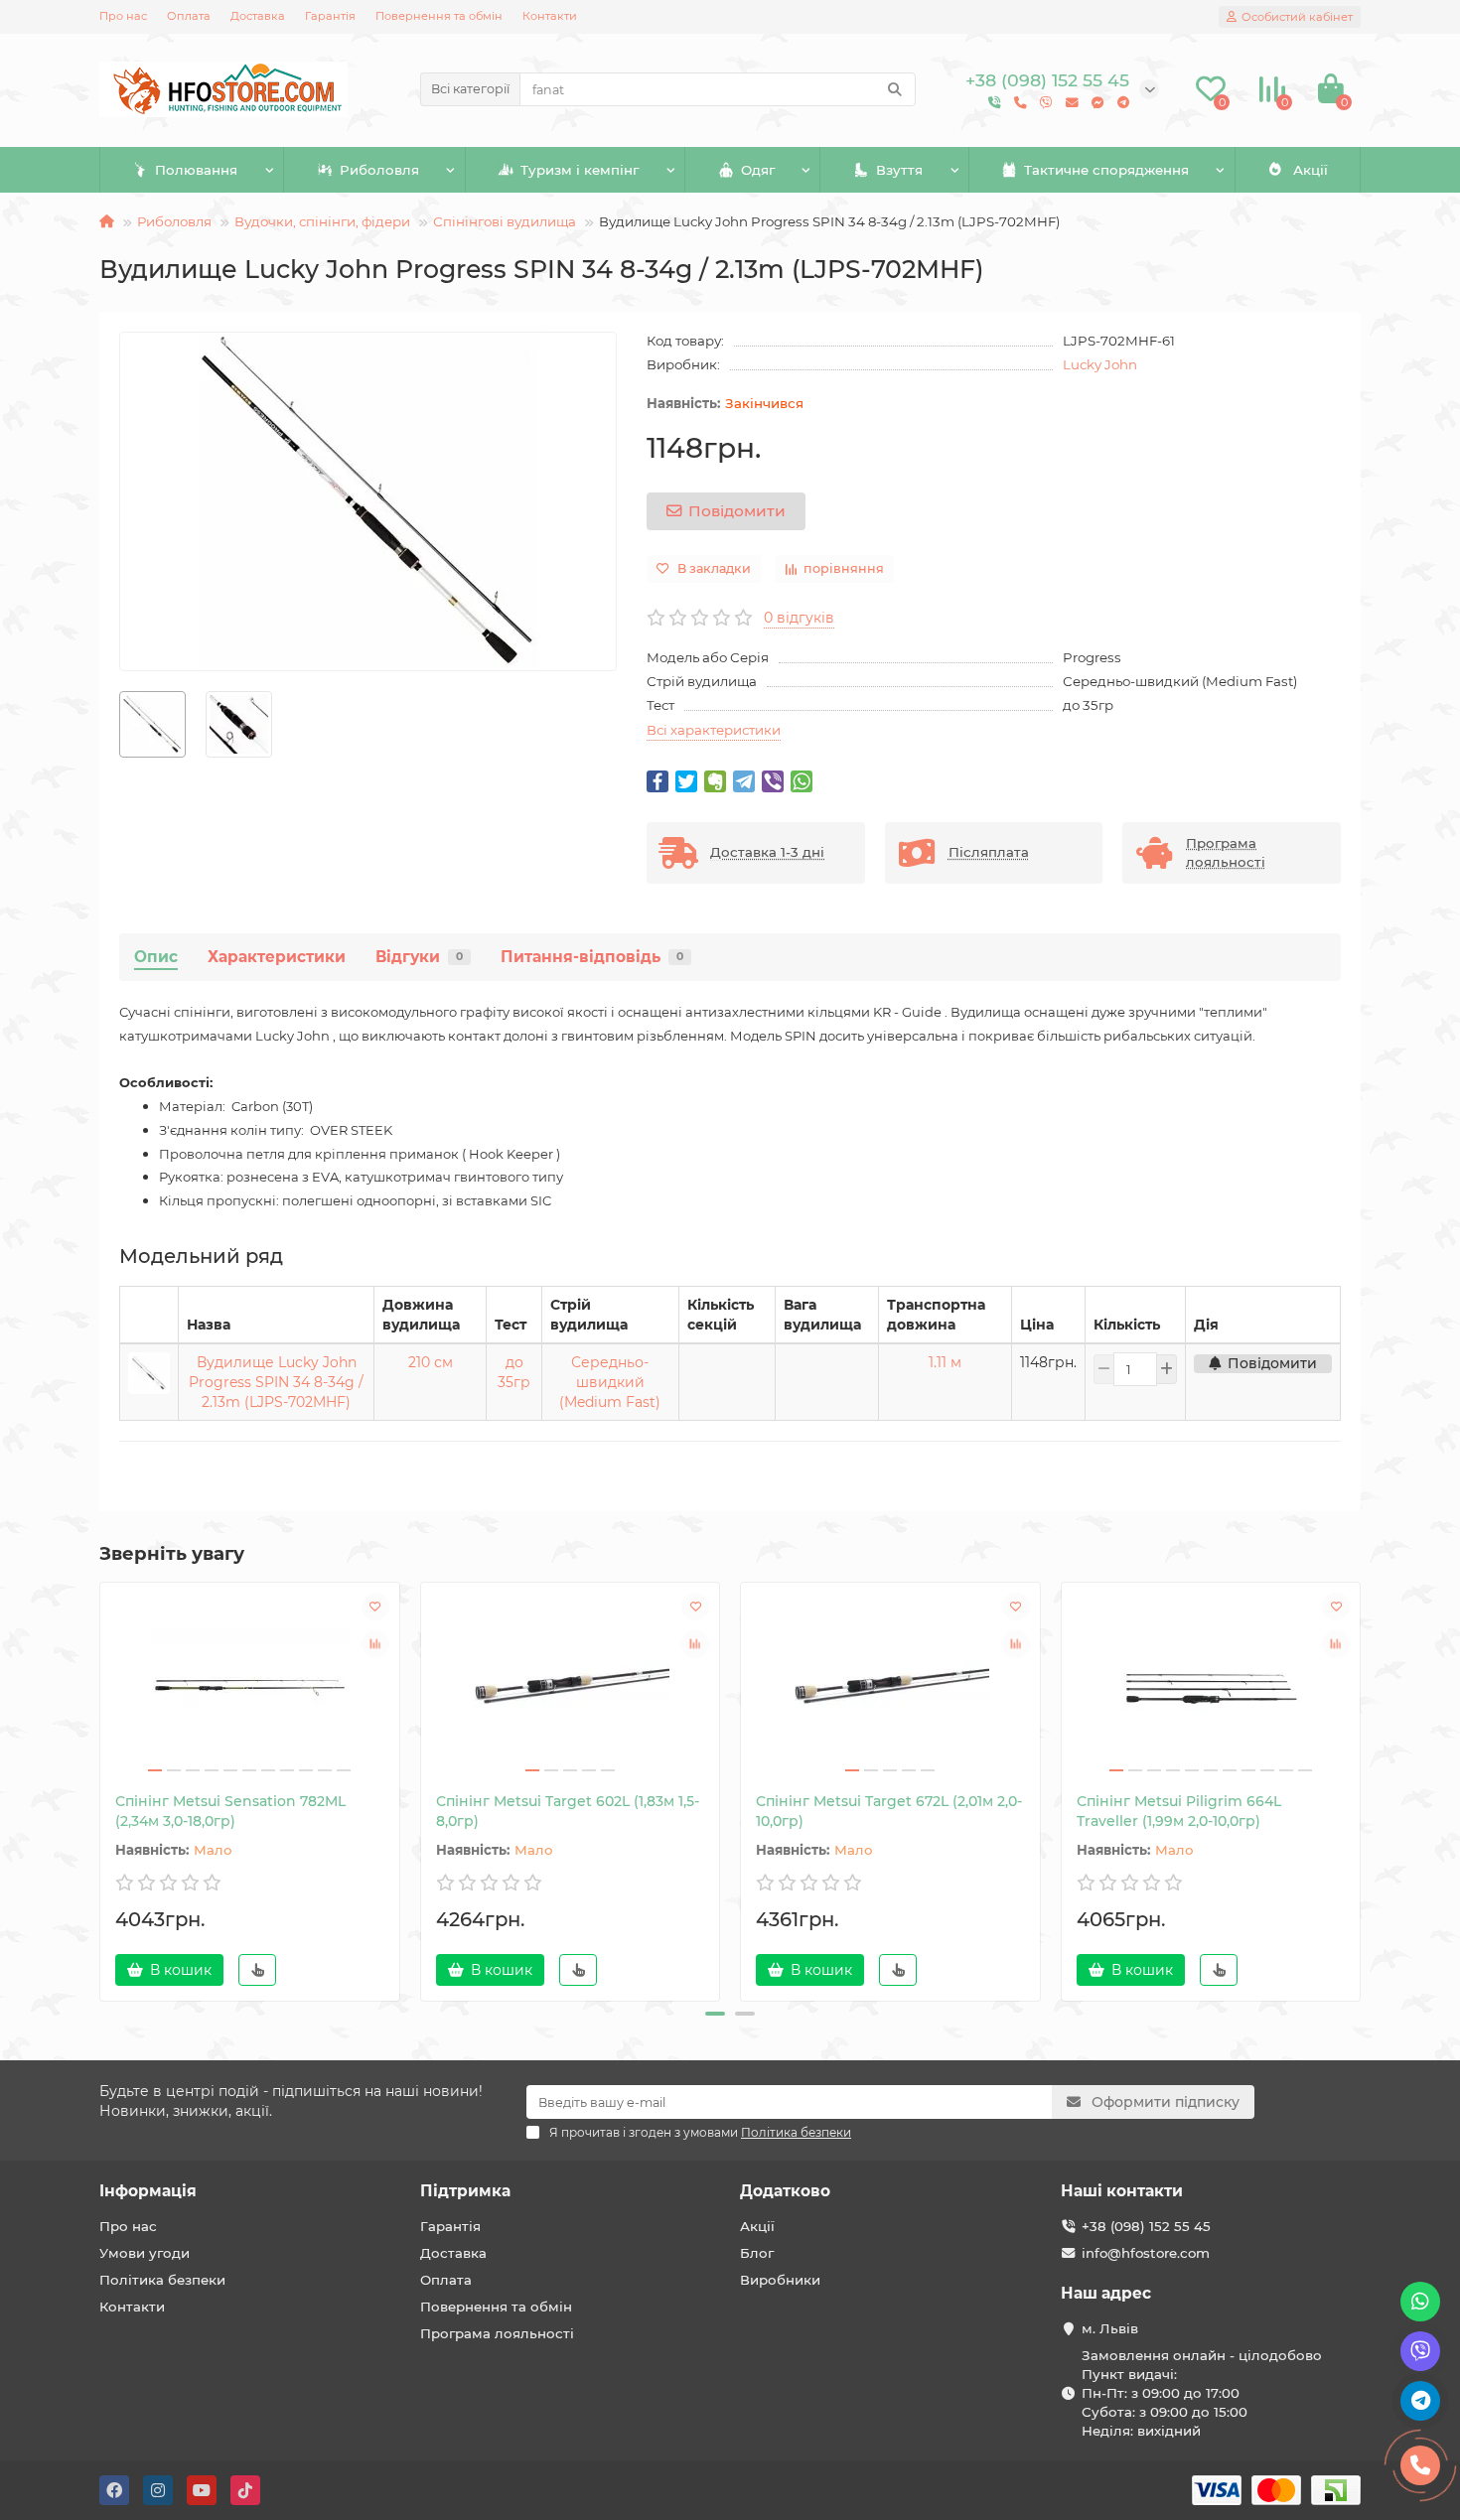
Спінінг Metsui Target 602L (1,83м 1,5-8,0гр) (568, 1811)
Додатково (785, 2191)
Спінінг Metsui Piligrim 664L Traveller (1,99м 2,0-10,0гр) (1179, 1811)
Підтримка (465, 2191)
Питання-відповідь (592, 957)
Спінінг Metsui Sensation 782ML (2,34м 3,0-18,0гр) (230, 1811)
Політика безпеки (162, 2280)
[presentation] (101, 1788)
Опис (156, 957)
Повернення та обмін (439, 16)
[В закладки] (375, 1607)
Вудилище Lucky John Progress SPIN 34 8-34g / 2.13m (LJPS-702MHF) (276, 1382)
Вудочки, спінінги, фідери (322, 221)
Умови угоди (145, 2253)
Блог (757, 2253)
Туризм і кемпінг (580, 170)
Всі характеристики (714, 730)
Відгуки (419, 957)
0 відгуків (799, 618)
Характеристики (277, 957)
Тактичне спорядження (1106, 170)
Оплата (189, 16)
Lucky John (1100, 364)
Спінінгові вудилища (505, 221)
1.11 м (945, 1362)
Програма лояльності (497, 2333)
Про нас (123, 16)
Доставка (258, 16)
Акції (1311, 170)
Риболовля (379, 170)
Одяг (758, 170)
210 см (431, 1362)
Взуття (899, 170)
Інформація (148, 2191)
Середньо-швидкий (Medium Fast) (610, 1382)
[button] (715, 2014)
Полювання (196, 170)
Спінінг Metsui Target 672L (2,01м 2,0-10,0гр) (889, 1811)
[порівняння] (375, 1644)
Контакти (550, 16)
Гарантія (330, 16)
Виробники (780, 2280)
